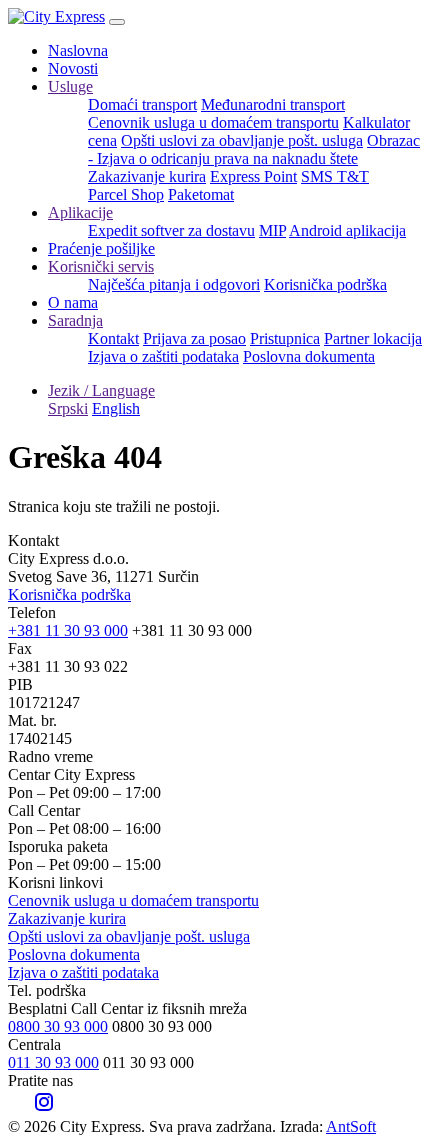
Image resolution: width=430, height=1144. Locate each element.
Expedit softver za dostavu (171, 230)
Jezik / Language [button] (101, 390)
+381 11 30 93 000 (68, 630)
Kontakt (113, 338)
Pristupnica (285, 338)
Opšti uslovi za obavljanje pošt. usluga (242, 140)
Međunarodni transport (273, 104)
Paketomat (201, 194)
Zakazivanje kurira (147, 176)
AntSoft (351, 1126)
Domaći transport (142, 104)
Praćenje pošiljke (101, 248)
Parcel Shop (126, 194)
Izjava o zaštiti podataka (163, 356)
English (116, 408)
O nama (73, 302)
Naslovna (78, 50)
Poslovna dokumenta (309, 356)
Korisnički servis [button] (101, 266)
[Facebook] (18, 1108)
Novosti (73, 68)
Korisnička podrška (325, 284)
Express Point (253, 176)
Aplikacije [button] (80, 212)
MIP (272, 230)
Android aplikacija (347, 230)
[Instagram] (44, 1108)
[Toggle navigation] (117, 22)
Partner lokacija (373, 338)
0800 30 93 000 (58, 1026)
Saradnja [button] (75, 320)
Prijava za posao (194, 338)
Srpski (68, 408)
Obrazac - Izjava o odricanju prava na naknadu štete (254, 149)
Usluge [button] (70, 86)
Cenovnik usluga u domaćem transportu (213, 122)
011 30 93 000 (53, 1062)
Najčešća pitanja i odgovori (174, 284)
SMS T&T (335, 176)
